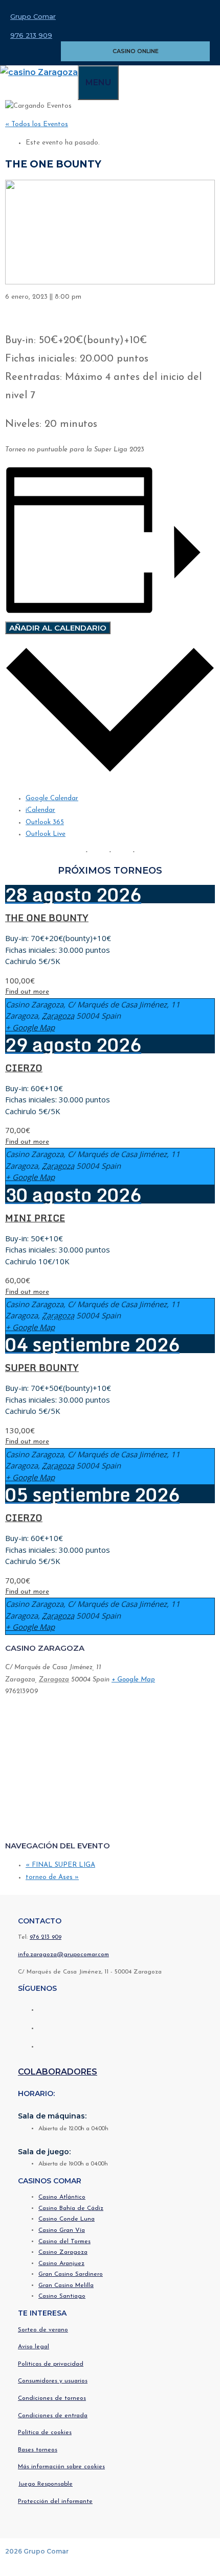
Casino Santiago (62, 2296)
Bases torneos (38, 2450)
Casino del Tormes (64, 2242)
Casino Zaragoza (63, 2252)
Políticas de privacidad (51, 2364)
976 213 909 (31, 35)
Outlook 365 (45, 822)
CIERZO (24, 1068)
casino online (136, 51)
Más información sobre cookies (61, 2467)
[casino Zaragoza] (39, 72)
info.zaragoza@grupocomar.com (63, 1955)
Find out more (27, 992)
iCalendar (40, 810)
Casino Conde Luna (67, 2219)
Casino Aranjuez (61, 2264)
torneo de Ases (52, 1877)
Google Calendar (52, 798)
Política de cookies (45, 2433)
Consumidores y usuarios (53, 2381)
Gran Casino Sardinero (71, 2274)
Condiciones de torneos (52, 2398)
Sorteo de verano (43, 2330)
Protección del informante (55, 2501)
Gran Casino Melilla (66, 2285)
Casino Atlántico (62, 2197)
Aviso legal (34, 2347)
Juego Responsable (45, 2484)
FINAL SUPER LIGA (60, 1865)
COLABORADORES (58, 2072)
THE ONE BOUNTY (47, 918)
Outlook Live (46, 834)
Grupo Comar (33, 16)
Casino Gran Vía (62, 2230)
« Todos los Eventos (37, 124)
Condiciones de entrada (53, 2416)
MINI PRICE (35, 1218)
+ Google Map (30, 1027)
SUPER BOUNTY (42, 1367)
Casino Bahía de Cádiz (71, 2208)
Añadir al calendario (58, 628)
